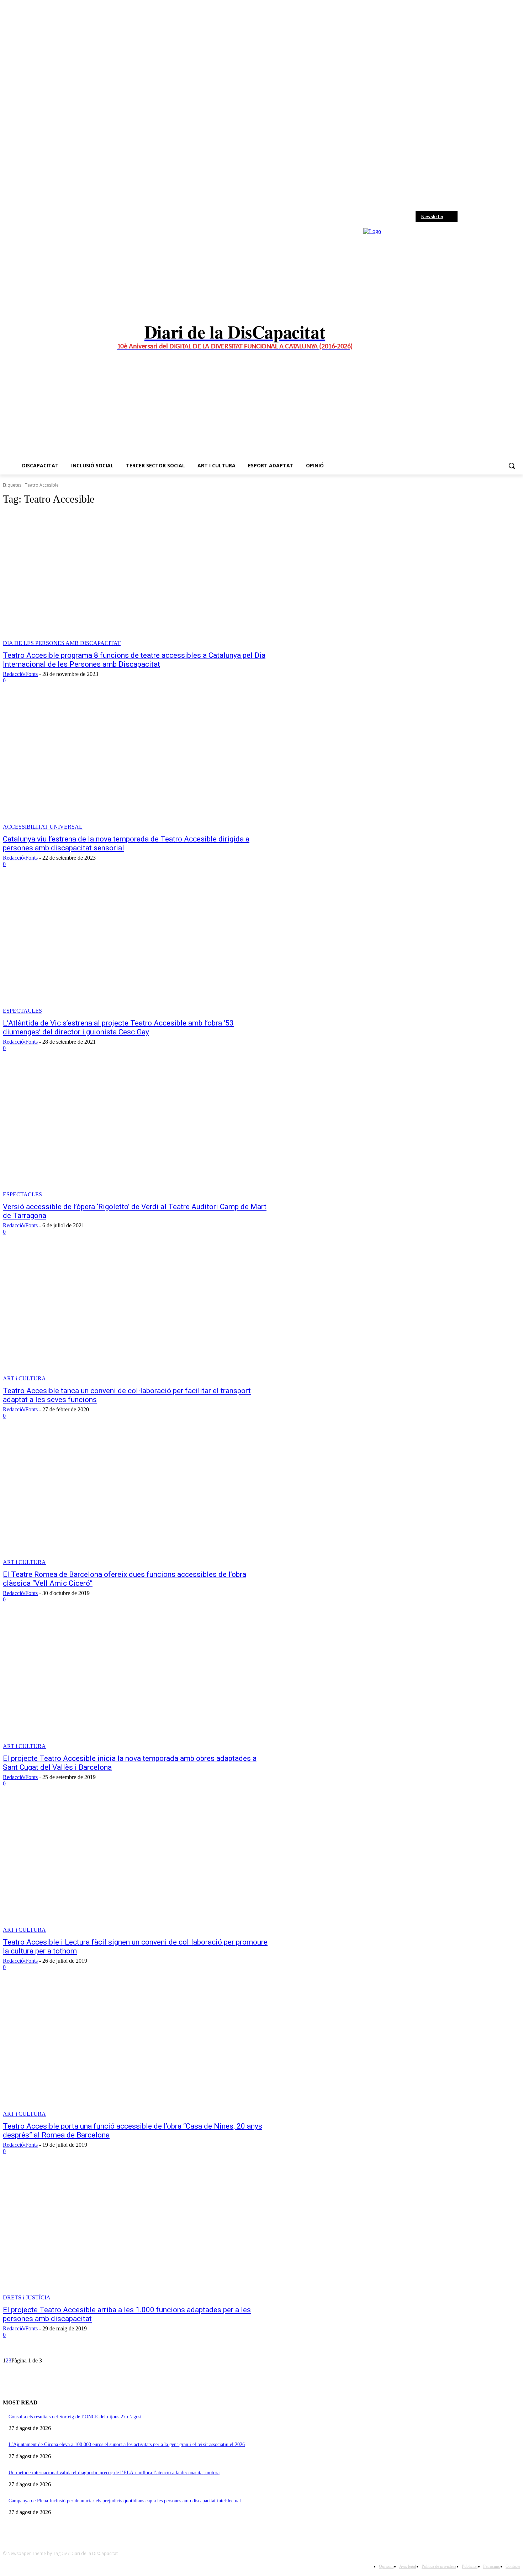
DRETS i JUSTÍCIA (27, 2297)
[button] (512, 466)
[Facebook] (469, 217)
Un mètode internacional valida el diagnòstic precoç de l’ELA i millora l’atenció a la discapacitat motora (114, 2473)
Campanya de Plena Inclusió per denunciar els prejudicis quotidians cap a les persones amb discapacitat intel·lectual (125, 2501)
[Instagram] (479, 217)
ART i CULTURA (24, 1378)
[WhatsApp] (498, 217)
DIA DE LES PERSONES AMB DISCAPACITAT (62, 643)
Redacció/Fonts (20, 674)
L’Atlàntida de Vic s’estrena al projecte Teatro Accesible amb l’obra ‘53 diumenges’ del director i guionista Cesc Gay (118, 1027)
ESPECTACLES (22, 1011)
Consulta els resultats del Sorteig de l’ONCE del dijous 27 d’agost (75, 2417)
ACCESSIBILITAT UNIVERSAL (43, 827)
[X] (488, 217)
